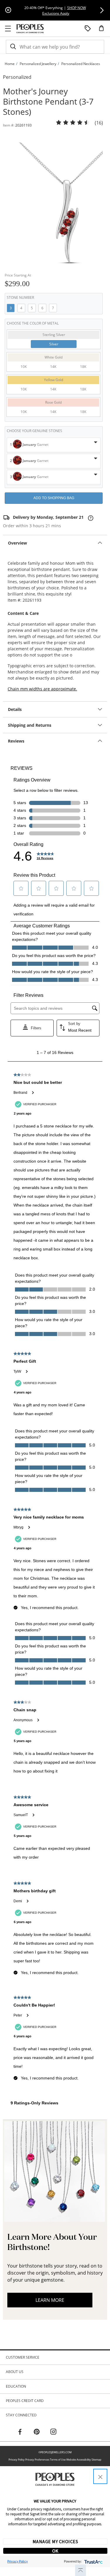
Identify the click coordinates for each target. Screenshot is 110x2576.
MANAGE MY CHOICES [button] (55, 2541)
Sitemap (97, 2460)
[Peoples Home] (30, 29)
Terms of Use (58, 2460)
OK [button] (55, 2551)
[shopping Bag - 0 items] (104, 30)
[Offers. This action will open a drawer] (88, 29)
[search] (13, 47)
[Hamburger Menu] (8, 29)
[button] (102, 10)
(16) (99, 123)
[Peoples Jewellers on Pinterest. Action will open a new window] (37, 2432)
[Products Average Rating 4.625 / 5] (73, 123)
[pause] (8, 10)
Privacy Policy (17, 2460)
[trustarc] (93, 2561)
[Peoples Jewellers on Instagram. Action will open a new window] (53, 2432)
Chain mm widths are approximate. (42, 689)
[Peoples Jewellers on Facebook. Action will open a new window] (20, 2432)
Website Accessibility (79, 2460)
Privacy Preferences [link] (37, 2460)
